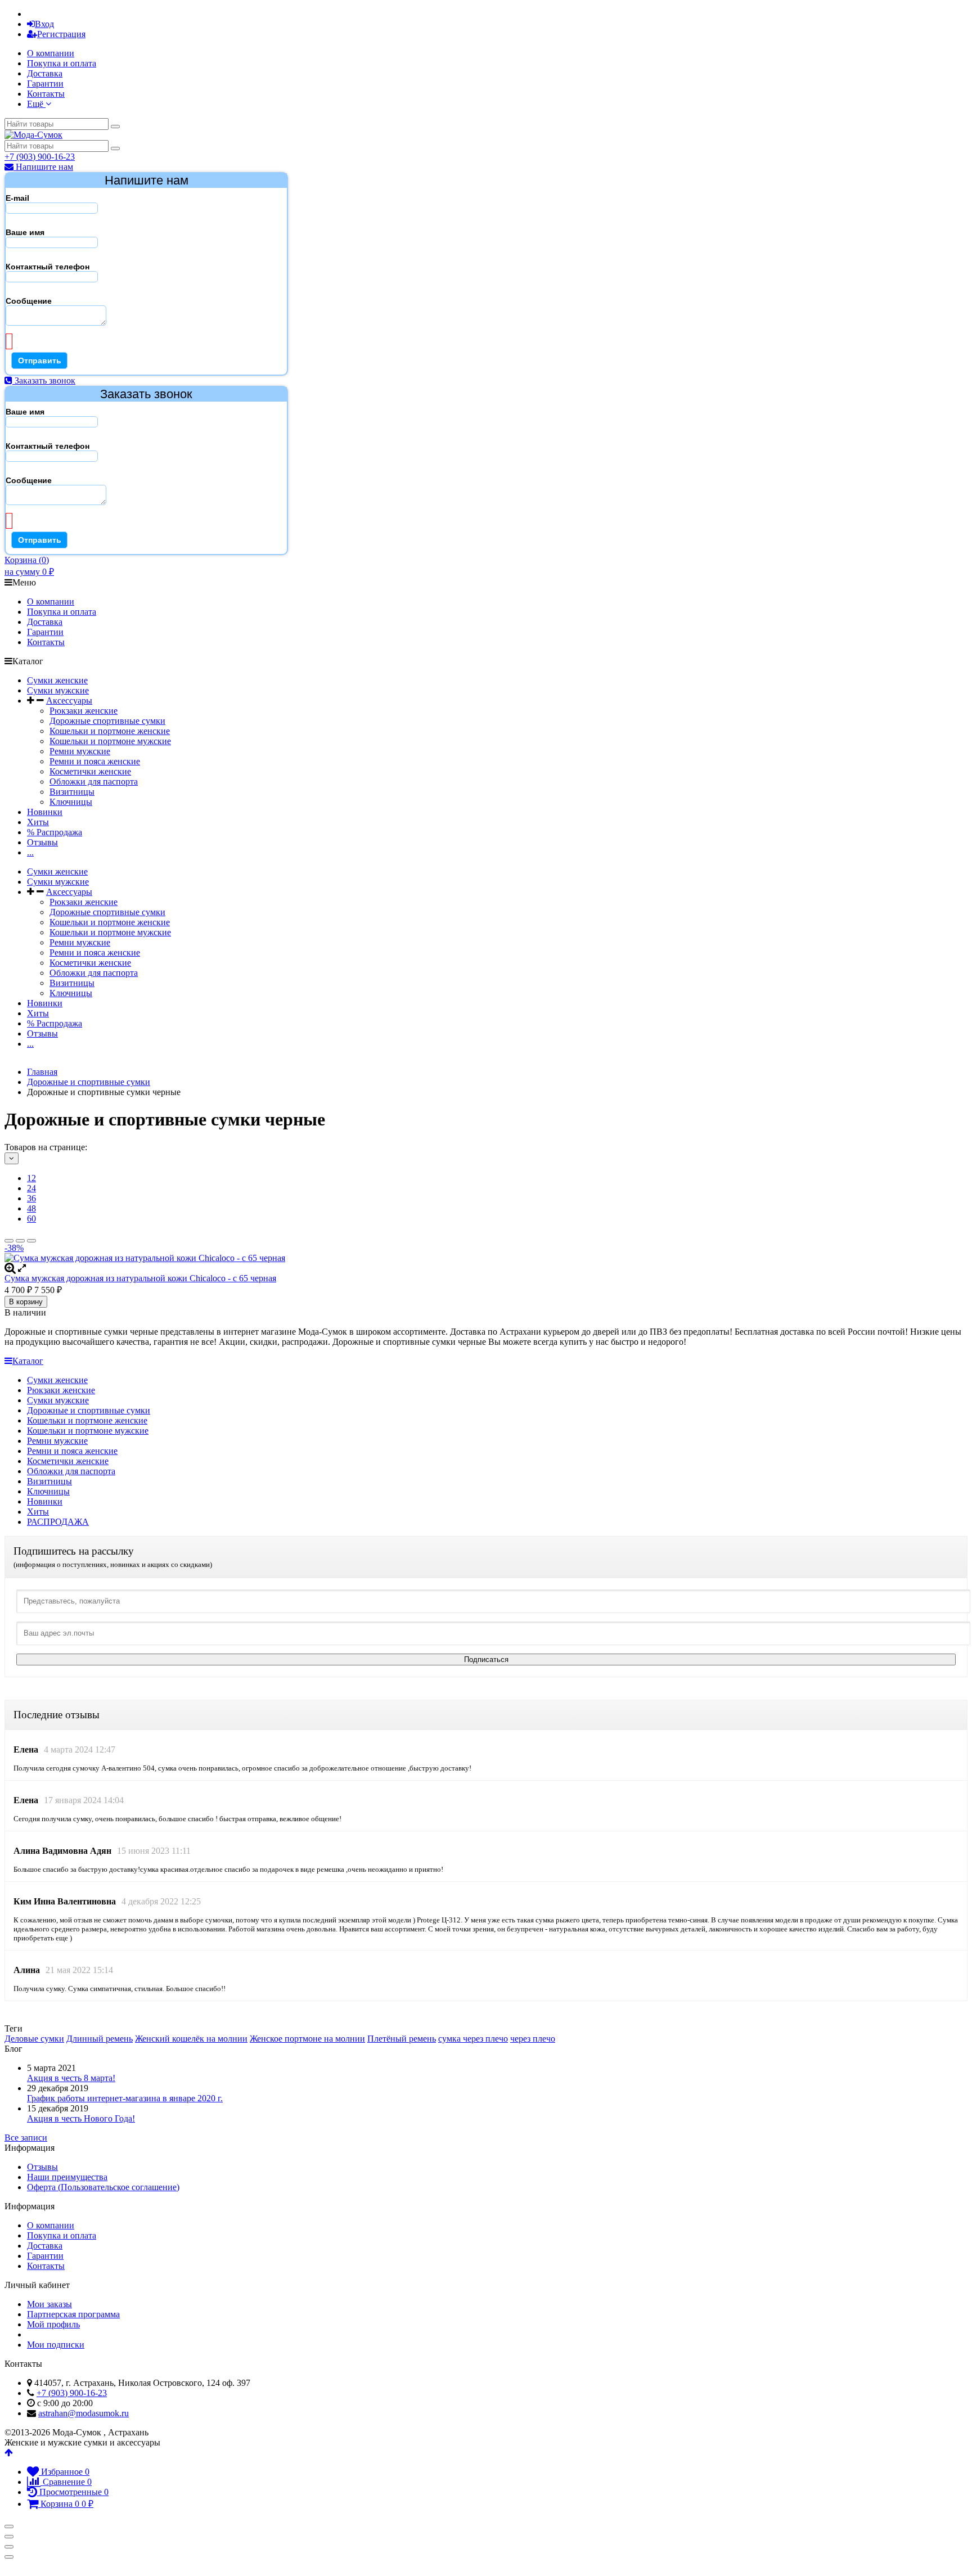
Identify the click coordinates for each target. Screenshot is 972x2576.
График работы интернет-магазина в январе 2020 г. (125, 2098)
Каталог (28, 1361)
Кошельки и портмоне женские (110, 731)
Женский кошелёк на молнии (191, 2039)
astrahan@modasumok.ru (84, 2413)
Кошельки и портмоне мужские (110, 741)
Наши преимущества (67, 2177)
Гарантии (45, 84)
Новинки (45, 812)
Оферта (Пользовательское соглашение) (103, 2187)
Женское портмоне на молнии (307, 2039)
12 (31, 1178)
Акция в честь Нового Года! (81, 2118)
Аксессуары (69, 701)
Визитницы (72, 792)
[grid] (9, 1241)
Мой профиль (53, 2324)
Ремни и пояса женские (95, 761)
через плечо (533, 2039)
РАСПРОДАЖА (58, 1522)
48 (31, 1208)
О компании (51, 53)
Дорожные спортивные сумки (107, 721)
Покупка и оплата (62, 63)
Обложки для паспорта (94, 782)
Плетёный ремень (402, 2039)
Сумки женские (57, 680)
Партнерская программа (73, 2314)
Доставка (45, 73)
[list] (20, 1241)
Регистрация (61, 34)
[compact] (31, 1241)
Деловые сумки (34, 2039)
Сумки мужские (58, 690)
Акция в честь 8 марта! (71, 2078)
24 (31, 1188)
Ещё (36, 104)
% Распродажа (55, 832)
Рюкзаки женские (84, 711)
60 (31, 1219)
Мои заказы (49, 2304)
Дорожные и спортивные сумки (89, 1410)
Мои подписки (56, 2345)
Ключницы (71, 802)
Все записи (26, 2138)
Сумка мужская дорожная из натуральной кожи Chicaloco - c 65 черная (140, 1278)
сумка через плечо (473, 2039)
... (30, 852)
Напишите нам (43, 167)
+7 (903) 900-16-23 (40, 157)
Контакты (46, 94)
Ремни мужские (80, 751)
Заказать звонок (44, 380)
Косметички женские (90, 771)
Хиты (38, 822)
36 (31, 1198)
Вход (44, 24)
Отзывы (42, 842)
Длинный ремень (100, 2039)
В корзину (26, 1302)
